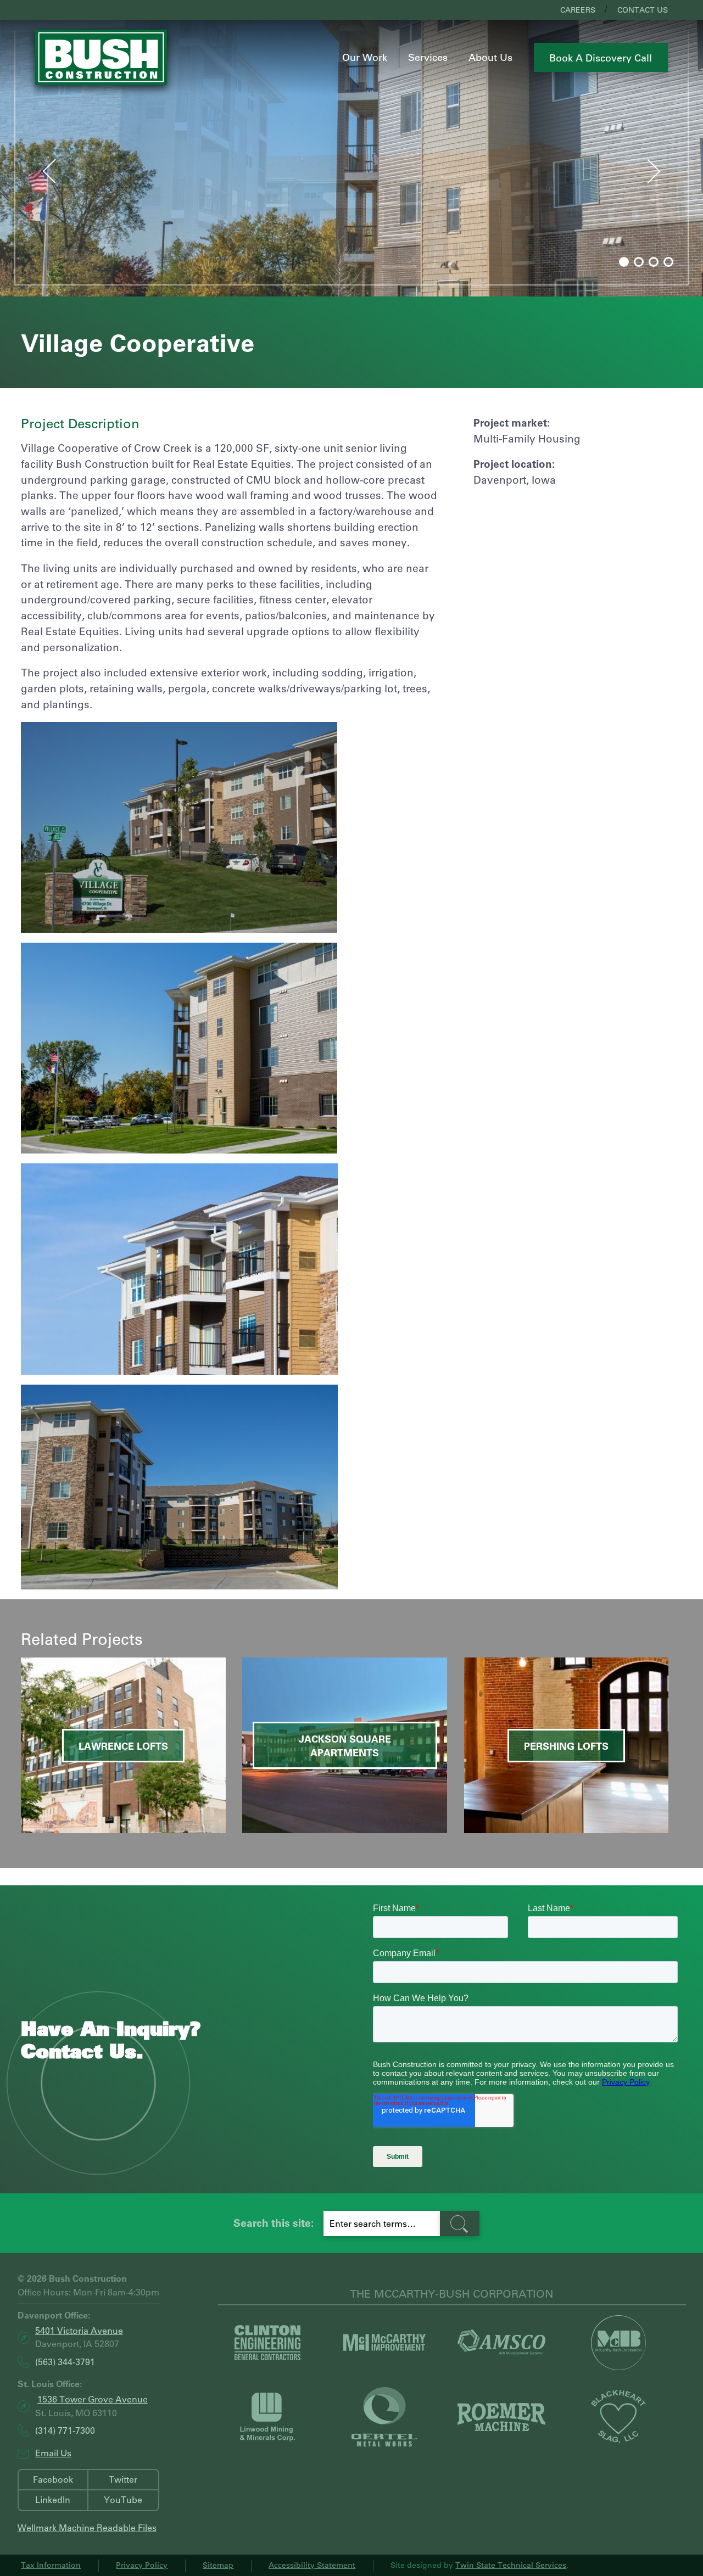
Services (428, 57)
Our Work (365, 57)
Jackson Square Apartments (345, 1746)
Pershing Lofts (566, 1746)
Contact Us (643, 10)
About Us (490, 57)
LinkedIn (53, 2499)
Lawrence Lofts (123, 1746)
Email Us (53, 2453)
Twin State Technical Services (511, 2565)
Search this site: (274, 2223)
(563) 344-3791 (65, 2362)
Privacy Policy (142, 2565)
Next (665, 174)
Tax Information (51, 2565)
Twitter (123, 2479)
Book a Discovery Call (601, 58)
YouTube (123, 2499)
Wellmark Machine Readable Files (87, 2528)
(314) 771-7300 (65, 2431)
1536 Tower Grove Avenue (93, 2399)
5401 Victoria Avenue (79, 2330)
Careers (578, 10)
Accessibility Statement (312, 2565)
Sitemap (218, 2565)
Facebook (53, 2479)
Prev (39, 169)
